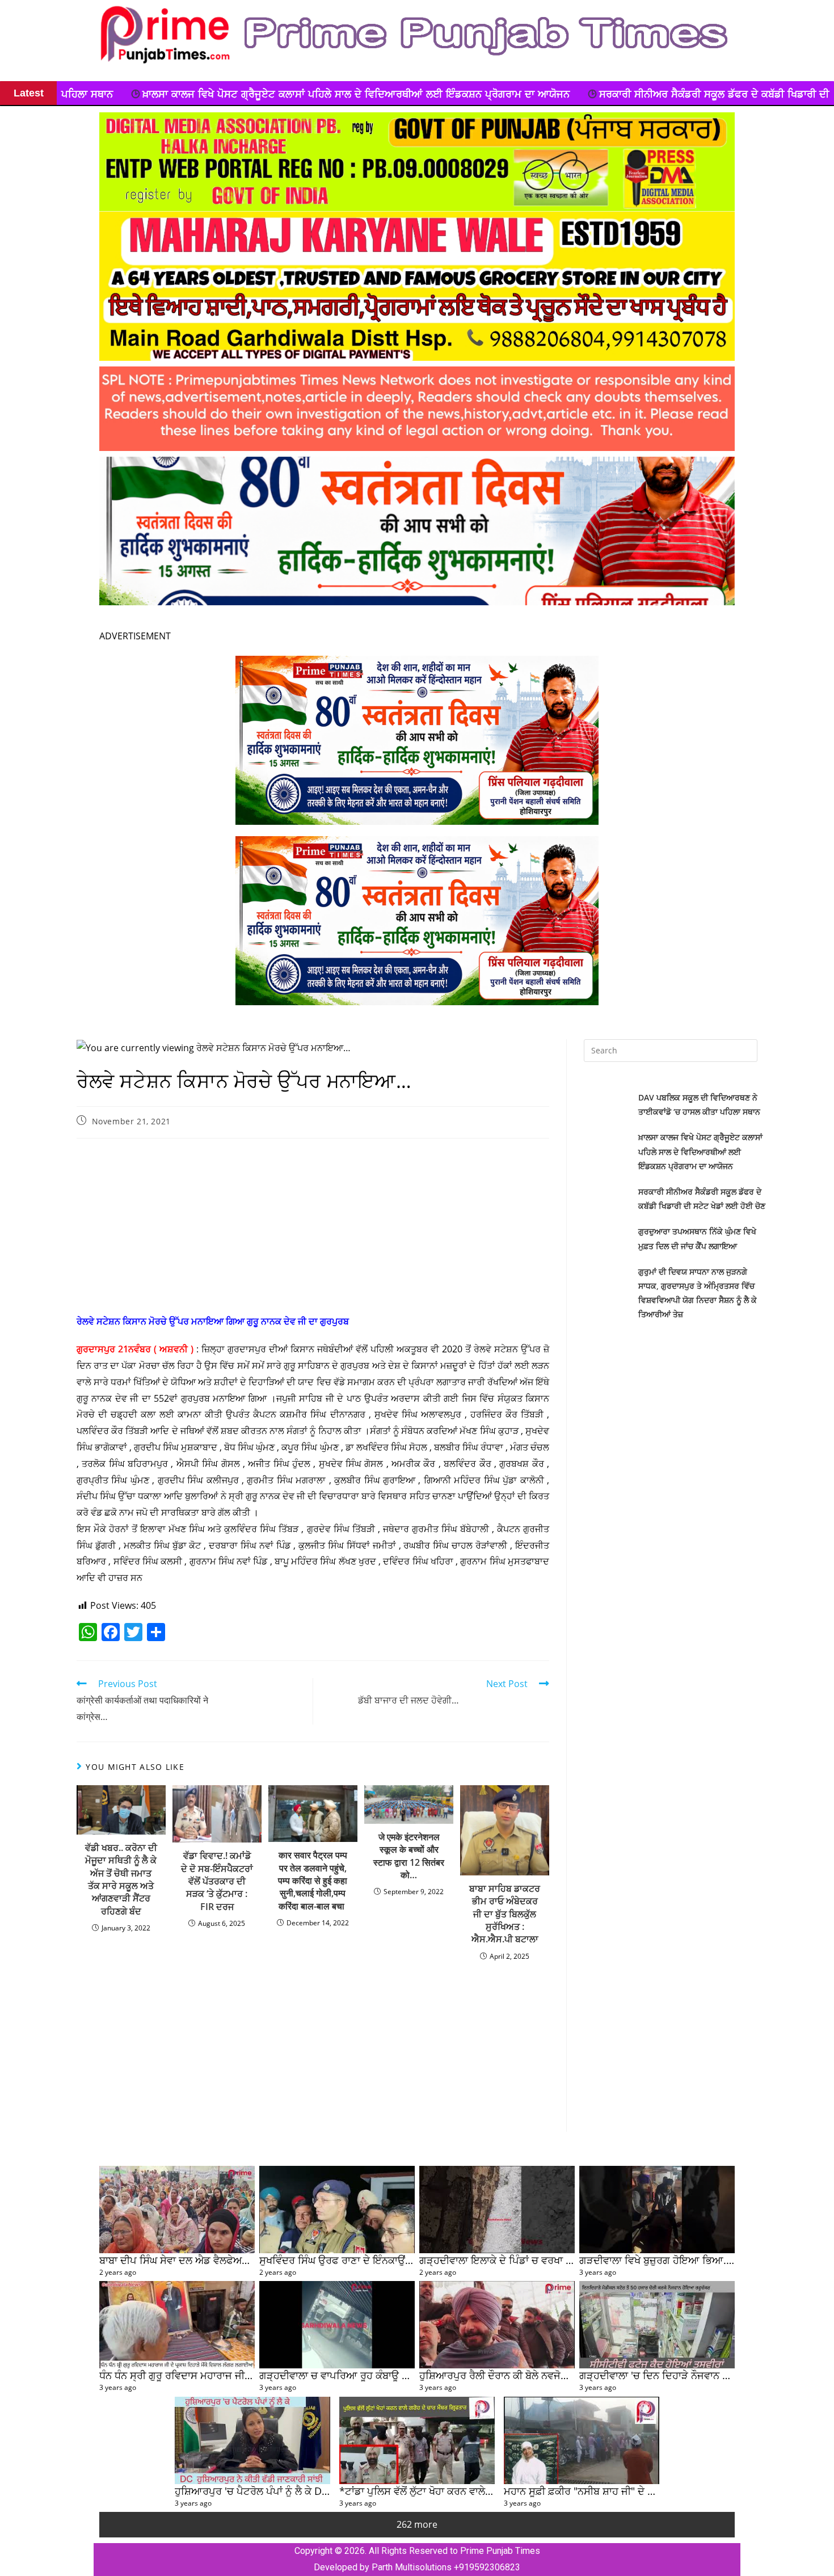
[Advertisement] (313, 1229)
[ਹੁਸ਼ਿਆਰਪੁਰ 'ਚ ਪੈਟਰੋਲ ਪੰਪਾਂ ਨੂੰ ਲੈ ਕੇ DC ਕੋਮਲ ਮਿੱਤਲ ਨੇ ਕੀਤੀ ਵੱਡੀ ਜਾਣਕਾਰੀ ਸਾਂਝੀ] (252, 2440)
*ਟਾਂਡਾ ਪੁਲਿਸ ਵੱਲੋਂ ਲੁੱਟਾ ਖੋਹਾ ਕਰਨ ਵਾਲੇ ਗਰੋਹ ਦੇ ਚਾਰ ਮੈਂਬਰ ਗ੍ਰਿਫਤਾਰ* (473, 2491)
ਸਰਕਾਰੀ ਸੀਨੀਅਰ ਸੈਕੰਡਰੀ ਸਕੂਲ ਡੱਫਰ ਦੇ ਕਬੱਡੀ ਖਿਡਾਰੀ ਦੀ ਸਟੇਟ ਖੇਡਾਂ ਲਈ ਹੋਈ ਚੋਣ (467, 94)
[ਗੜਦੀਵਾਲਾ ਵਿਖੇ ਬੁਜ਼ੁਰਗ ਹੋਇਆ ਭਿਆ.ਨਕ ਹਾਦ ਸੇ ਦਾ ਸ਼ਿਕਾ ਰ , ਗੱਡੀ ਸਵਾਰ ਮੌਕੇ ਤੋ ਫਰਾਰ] (657, 2210)
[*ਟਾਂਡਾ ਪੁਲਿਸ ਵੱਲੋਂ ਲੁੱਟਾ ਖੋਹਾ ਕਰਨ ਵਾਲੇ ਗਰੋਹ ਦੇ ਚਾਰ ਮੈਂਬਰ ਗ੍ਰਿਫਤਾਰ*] (417, 2440)
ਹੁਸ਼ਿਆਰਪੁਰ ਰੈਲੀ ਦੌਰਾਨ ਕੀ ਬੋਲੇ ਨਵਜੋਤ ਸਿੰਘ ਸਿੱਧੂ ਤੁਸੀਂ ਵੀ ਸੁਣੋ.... (543, 2375)
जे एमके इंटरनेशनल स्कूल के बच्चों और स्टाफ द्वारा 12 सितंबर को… (409, 1856)
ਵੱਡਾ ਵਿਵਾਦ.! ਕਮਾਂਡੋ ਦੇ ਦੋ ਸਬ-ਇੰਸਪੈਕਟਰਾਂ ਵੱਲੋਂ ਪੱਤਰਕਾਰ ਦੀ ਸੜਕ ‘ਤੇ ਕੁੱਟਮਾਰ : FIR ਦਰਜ (217, 1881)
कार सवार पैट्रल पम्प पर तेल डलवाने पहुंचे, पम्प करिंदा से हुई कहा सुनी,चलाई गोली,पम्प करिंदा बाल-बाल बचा (313, 1881)
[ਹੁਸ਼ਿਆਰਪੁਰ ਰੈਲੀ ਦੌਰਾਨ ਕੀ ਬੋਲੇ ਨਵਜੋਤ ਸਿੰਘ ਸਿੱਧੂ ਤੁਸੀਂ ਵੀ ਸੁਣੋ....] (497, 2325)
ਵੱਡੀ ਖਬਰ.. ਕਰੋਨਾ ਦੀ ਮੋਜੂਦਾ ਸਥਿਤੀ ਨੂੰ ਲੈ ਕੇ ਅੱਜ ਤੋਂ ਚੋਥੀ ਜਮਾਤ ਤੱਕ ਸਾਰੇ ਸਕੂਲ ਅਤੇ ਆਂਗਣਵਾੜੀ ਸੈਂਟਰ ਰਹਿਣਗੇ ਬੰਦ (121, 1879)
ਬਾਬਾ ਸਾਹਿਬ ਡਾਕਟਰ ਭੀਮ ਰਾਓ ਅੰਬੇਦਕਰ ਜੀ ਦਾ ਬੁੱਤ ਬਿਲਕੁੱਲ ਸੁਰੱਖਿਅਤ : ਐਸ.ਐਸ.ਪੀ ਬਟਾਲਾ (505, 1914)
